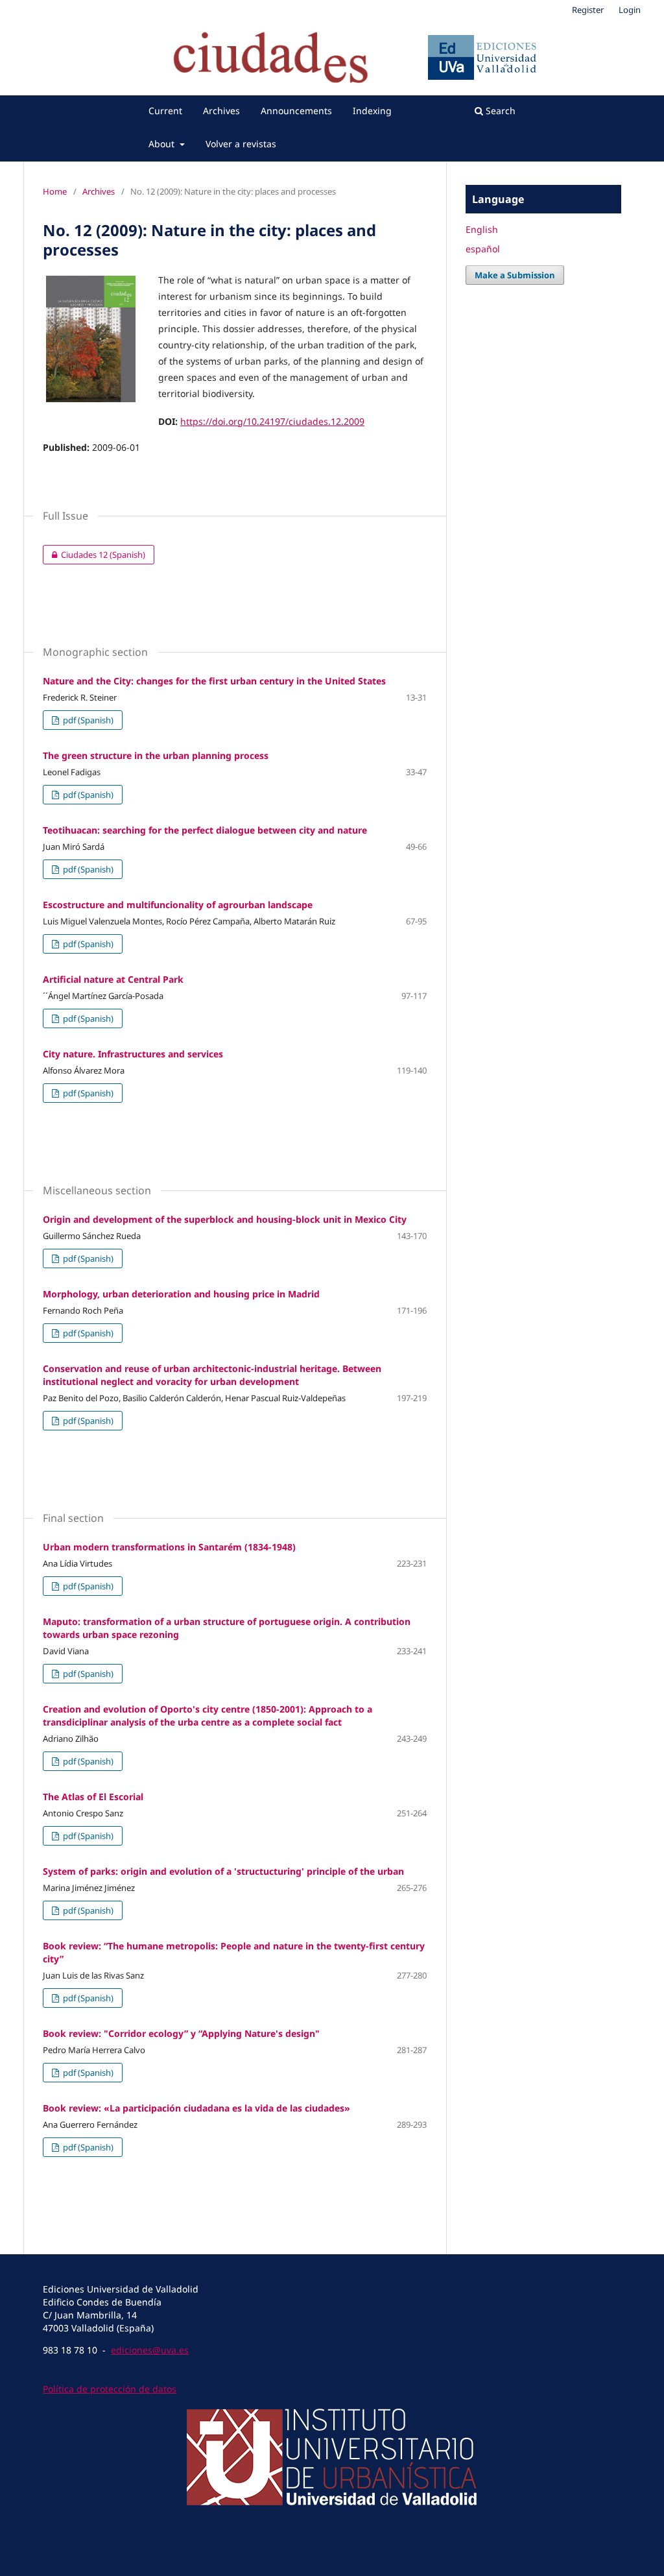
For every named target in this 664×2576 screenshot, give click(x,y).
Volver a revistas (241, 144)
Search (499, 111)
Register (588, 10)
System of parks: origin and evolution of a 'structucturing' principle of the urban (223, 1871)
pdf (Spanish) (87, 720)
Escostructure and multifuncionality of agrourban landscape (178, 905)
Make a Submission (515, 275)
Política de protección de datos (110, 2389)
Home (55, 191)
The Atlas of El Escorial (93, 1797)
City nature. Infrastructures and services (133, 1054)
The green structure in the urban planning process (156, 755)
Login (630, 10)
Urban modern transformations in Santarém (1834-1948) (169, 1547)
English (482, 229)
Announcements (296, 111)
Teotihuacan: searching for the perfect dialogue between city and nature (205, 830)
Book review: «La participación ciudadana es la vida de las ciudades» (196, 2108)
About (163, 144)
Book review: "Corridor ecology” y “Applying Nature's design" (181, 2033)
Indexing (372, 111)
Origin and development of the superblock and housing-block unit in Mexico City (225, 1219)
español (483, 249)
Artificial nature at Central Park (113, 979)
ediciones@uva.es (150, 2350)
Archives (221, 111)
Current (165, 111)
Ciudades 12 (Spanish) (94, 555)
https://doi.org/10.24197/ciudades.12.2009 (272, 421)
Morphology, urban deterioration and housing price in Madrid (181, 1294)
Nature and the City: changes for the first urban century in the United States (214, 681)
